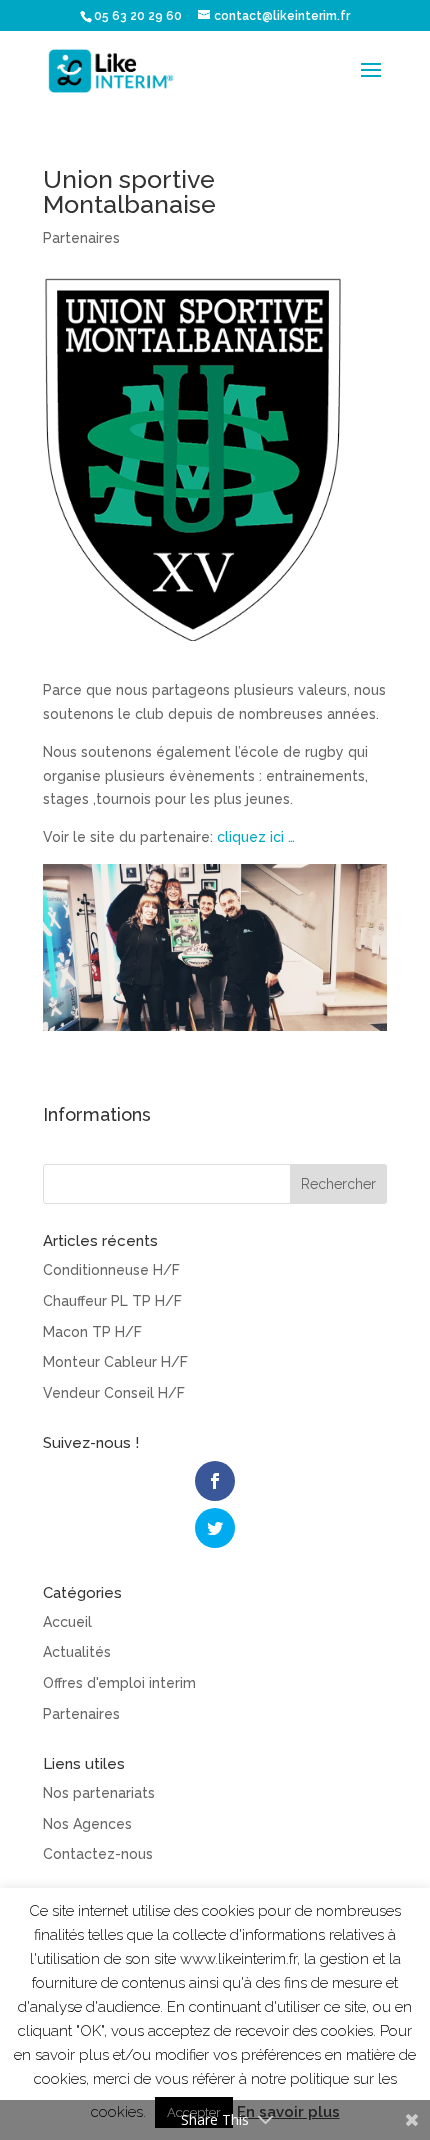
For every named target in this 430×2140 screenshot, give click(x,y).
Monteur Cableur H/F (115, 1362)
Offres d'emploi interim (119, 1683)
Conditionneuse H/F (111, 1270)
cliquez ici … (256, 837)
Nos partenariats (99, 1793)
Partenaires (81, 238)
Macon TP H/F (92, 1332)
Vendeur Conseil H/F (114, 1393)
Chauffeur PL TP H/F (112, 1301)
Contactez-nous (98, 1854)
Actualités (77, 1652)
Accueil (67, 1622)
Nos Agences (87, 1824)
